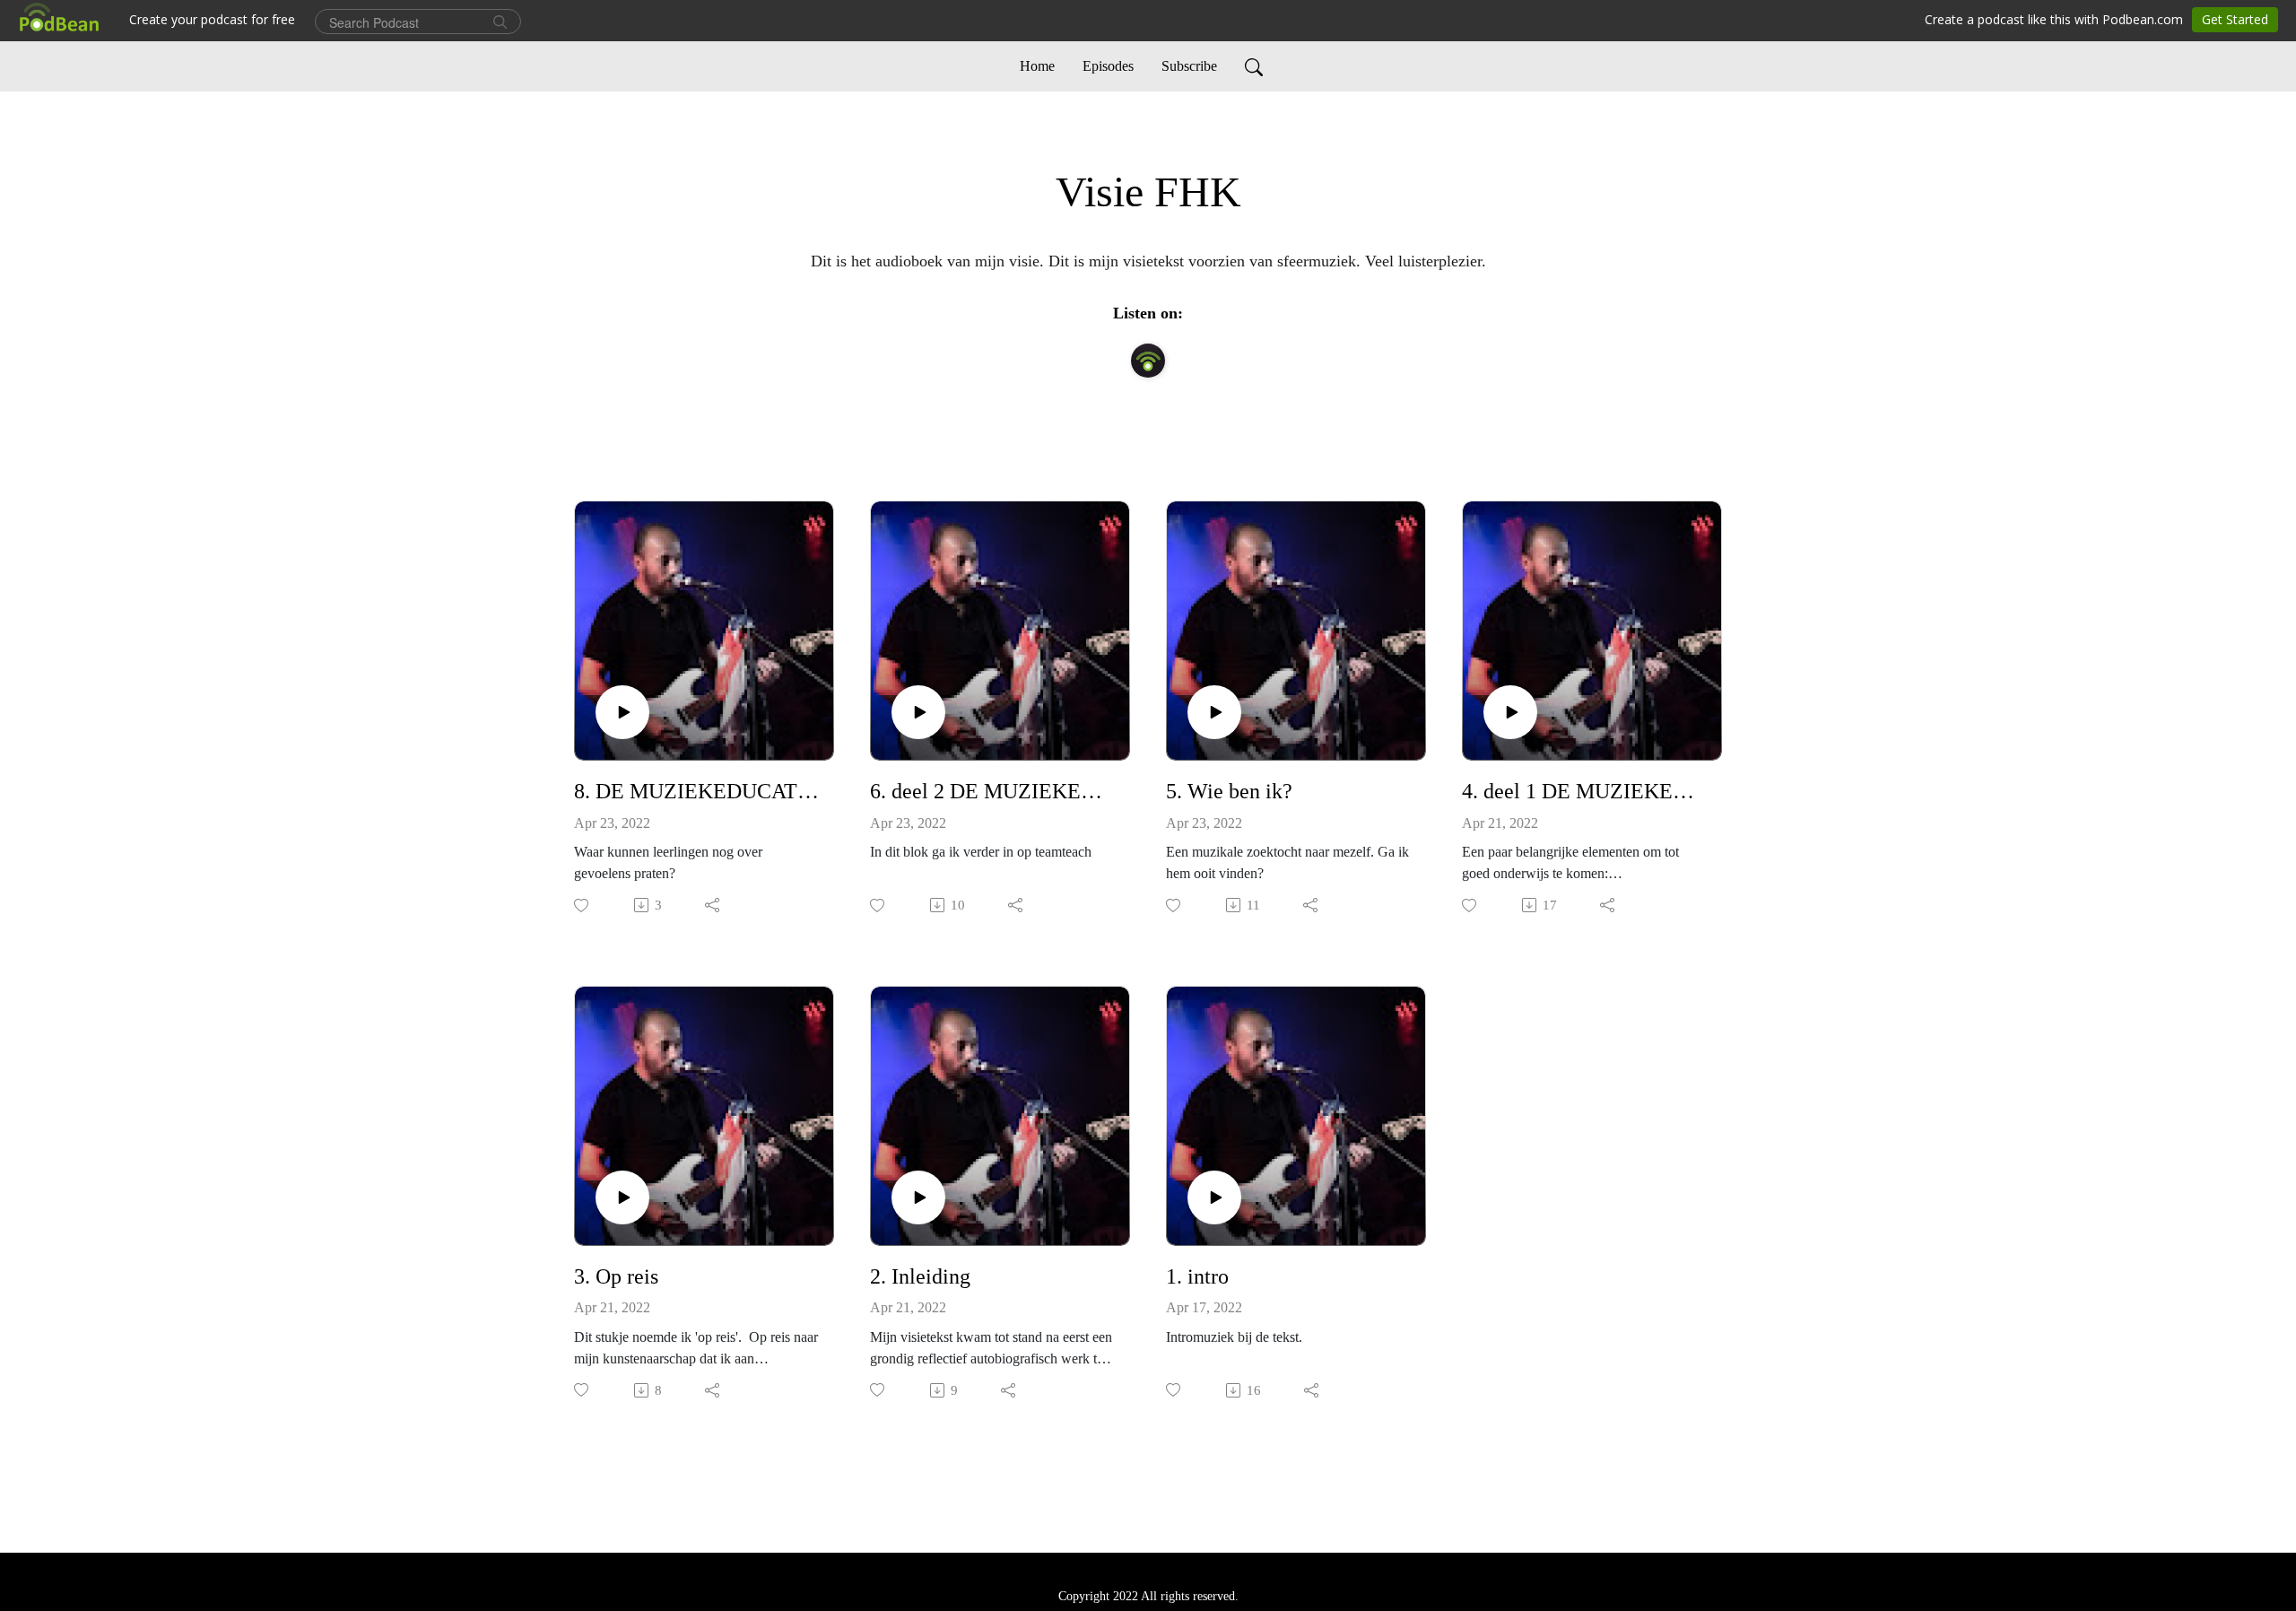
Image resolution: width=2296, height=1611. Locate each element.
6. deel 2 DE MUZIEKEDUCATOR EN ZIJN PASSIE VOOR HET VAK (993, 791)
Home (1037, 66)
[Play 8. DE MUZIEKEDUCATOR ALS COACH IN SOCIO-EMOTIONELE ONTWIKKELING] (622, 712)
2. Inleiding (920, 1276)
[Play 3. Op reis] (622, 1197)
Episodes (1108, 66)
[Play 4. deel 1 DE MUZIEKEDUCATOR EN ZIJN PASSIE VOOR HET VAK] (1510, 712)
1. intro (1197, 1276)
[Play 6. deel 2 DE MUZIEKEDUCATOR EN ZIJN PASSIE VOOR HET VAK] (918, 712)
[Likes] (583, 906)
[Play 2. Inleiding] (918, 1197)
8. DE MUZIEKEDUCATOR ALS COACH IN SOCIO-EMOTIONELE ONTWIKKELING (697, 791)
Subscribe (1189, 66)
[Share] (713, 905)
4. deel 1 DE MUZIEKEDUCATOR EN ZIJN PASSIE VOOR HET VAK (1585, 791)
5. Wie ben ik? (1229, 791)
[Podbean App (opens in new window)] (1148, 361)
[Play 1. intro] (1214, 1197)
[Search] (1254, 66)
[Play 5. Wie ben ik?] (1214, 712)
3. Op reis (616, 1276)
